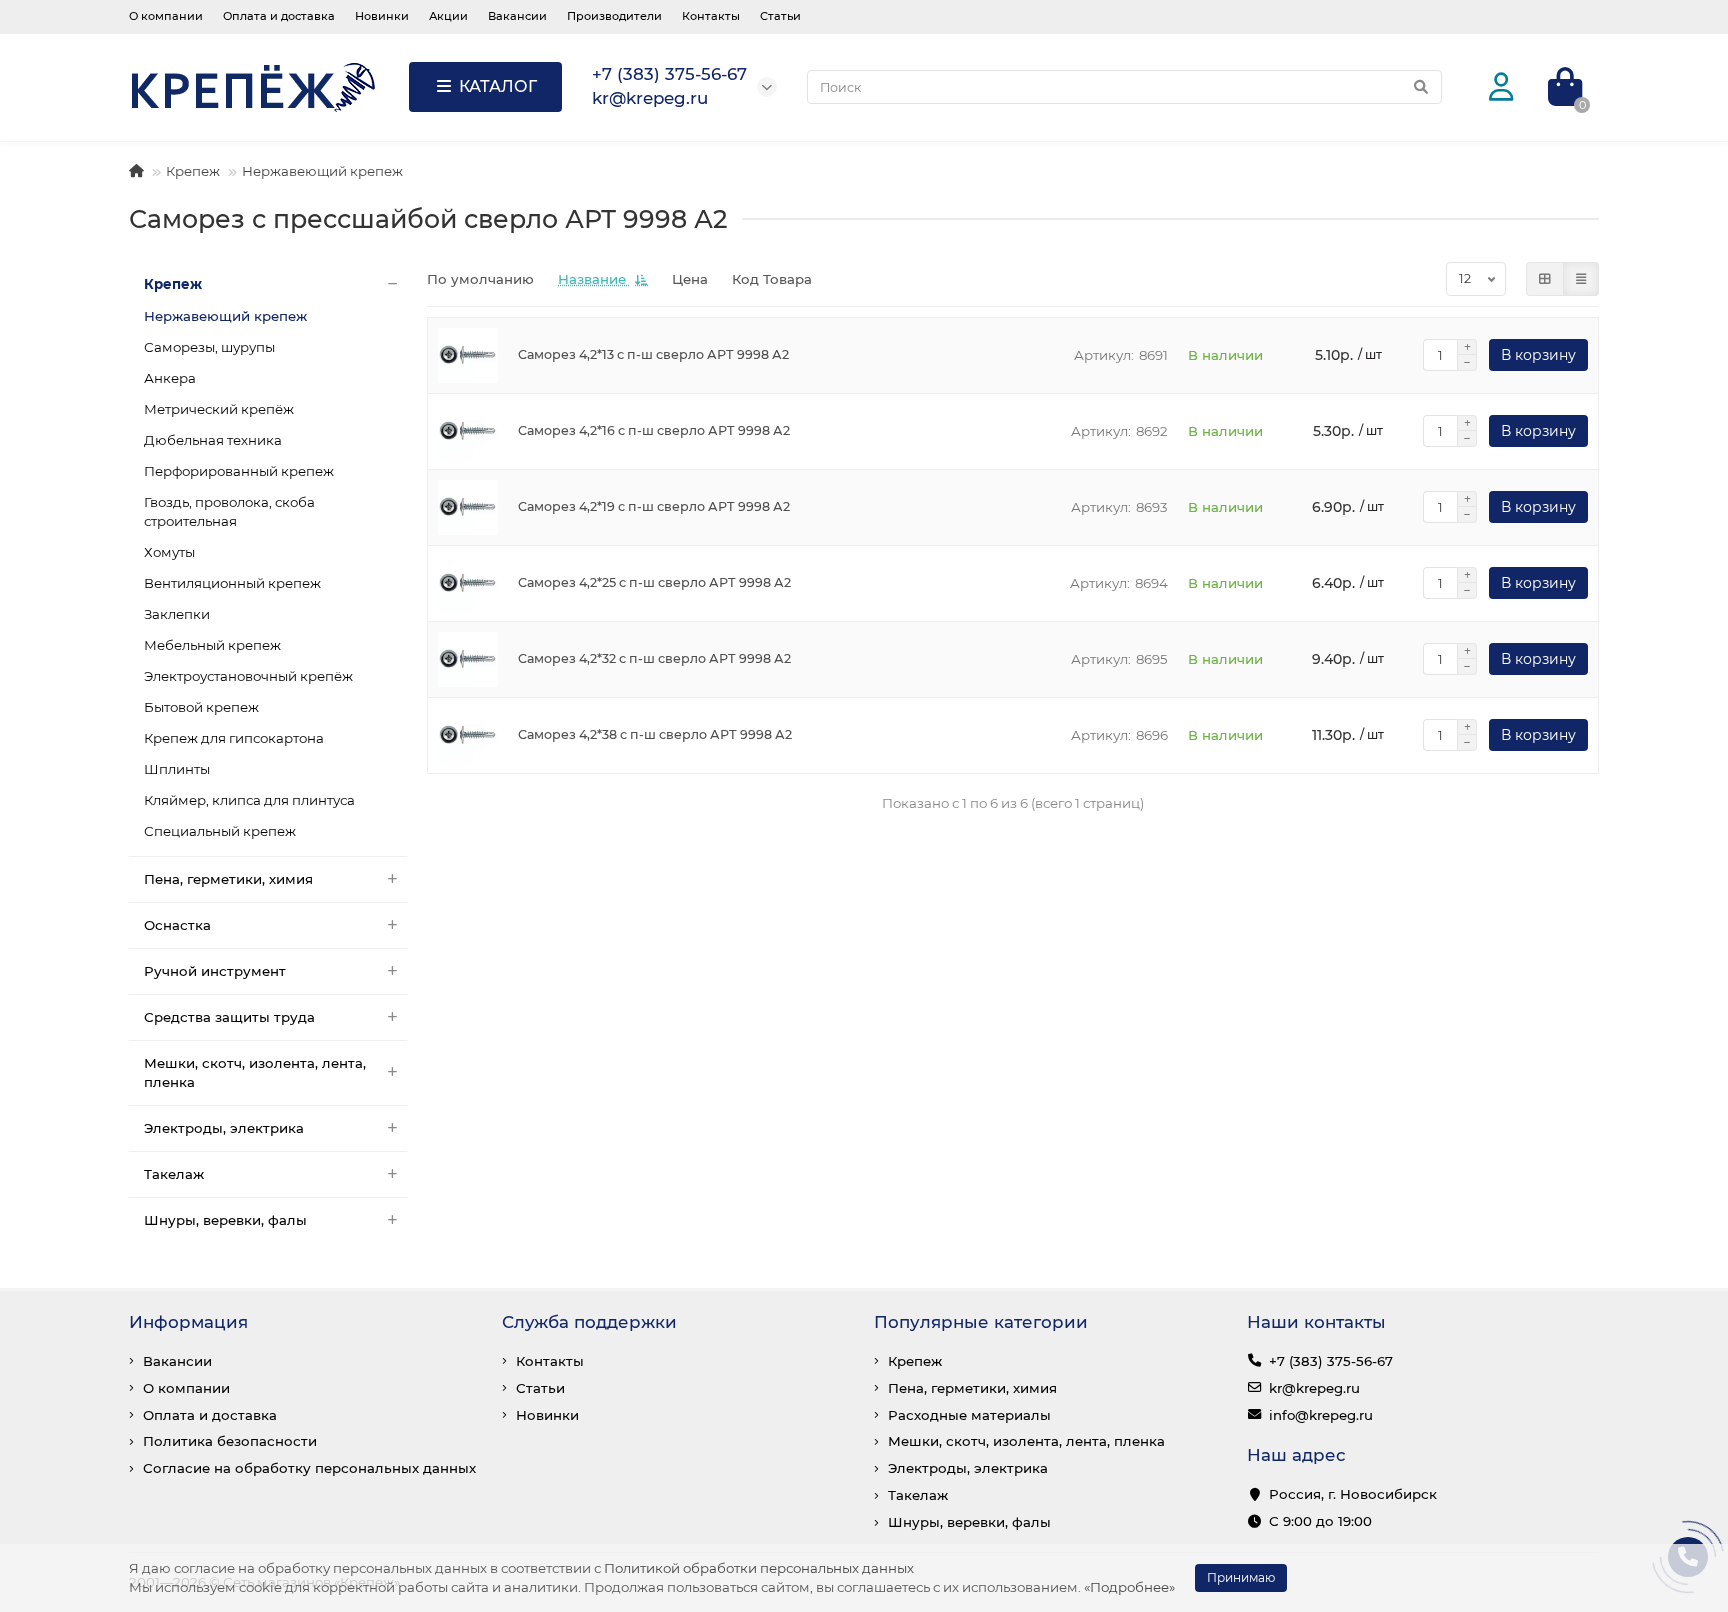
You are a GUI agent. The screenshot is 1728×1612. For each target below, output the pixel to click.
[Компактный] (1581, 279)
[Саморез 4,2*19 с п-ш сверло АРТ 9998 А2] (468, 507)
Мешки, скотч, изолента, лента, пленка (255, 1072)
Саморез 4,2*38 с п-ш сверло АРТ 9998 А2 (655, 734)
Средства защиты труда (229, 1017)
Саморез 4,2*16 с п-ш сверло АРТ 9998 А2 (654, 430)
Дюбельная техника (213, 440)
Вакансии (517, 16)
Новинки (382, 16)
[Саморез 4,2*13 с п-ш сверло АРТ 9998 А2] (468, 355)
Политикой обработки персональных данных (759, 1568)
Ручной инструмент (215, 971)
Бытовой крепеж (201, 707)
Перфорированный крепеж (239, 471)
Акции (448, 16)
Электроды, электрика (224, 1128)
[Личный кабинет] (1501, 87)
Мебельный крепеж (212, 645)
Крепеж (193, 171)
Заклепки (177, 614)
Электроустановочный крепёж (248, 676)
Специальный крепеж (220, 831)
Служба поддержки (589, 1322)
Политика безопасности (230, 1441)
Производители (614, 16)
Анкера (170, 378)
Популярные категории (981, 1322)
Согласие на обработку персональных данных (309, 1468)
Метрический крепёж (219, 409)
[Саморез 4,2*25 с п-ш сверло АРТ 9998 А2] (468, 583)
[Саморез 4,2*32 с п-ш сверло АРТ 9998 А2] (468, 659)
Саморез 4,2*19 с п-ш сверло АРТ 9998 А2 (654, 506)
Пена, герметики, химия (228, 879)
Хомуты (169, 552)
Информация (188, 1322)
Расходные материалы (969, 1415)
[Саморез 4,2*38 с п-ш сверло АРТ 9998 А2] (468, 735)
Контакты (711, 16)
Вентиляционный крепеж (232, 583)
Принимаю (1241, 1577)
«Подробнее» (1129, 1587)
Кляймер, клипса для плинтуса (249, 800)
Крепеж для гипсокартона (234, 738)
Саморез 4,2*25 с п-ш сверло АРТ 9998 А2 (654, 582)
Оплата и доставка (279, 16)
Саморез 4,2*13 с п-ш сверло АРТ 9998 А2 (653, 354)
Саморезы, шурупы (209, 347)
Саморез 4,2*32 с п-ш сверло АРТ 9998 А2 (654, 658)
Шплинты (177, 769)
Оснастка (177, 925)
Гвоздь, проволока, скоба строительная (229, 511)
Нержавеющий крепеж (322, 171)
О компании (166, 16)
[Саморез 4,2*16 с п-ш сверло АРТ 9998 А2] (468, 431)
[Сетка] (1545, 279)
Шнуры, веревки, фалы (225, 1220)
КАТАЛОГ (498, 86)
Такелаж (174, 1174)
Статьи (780, 16)
